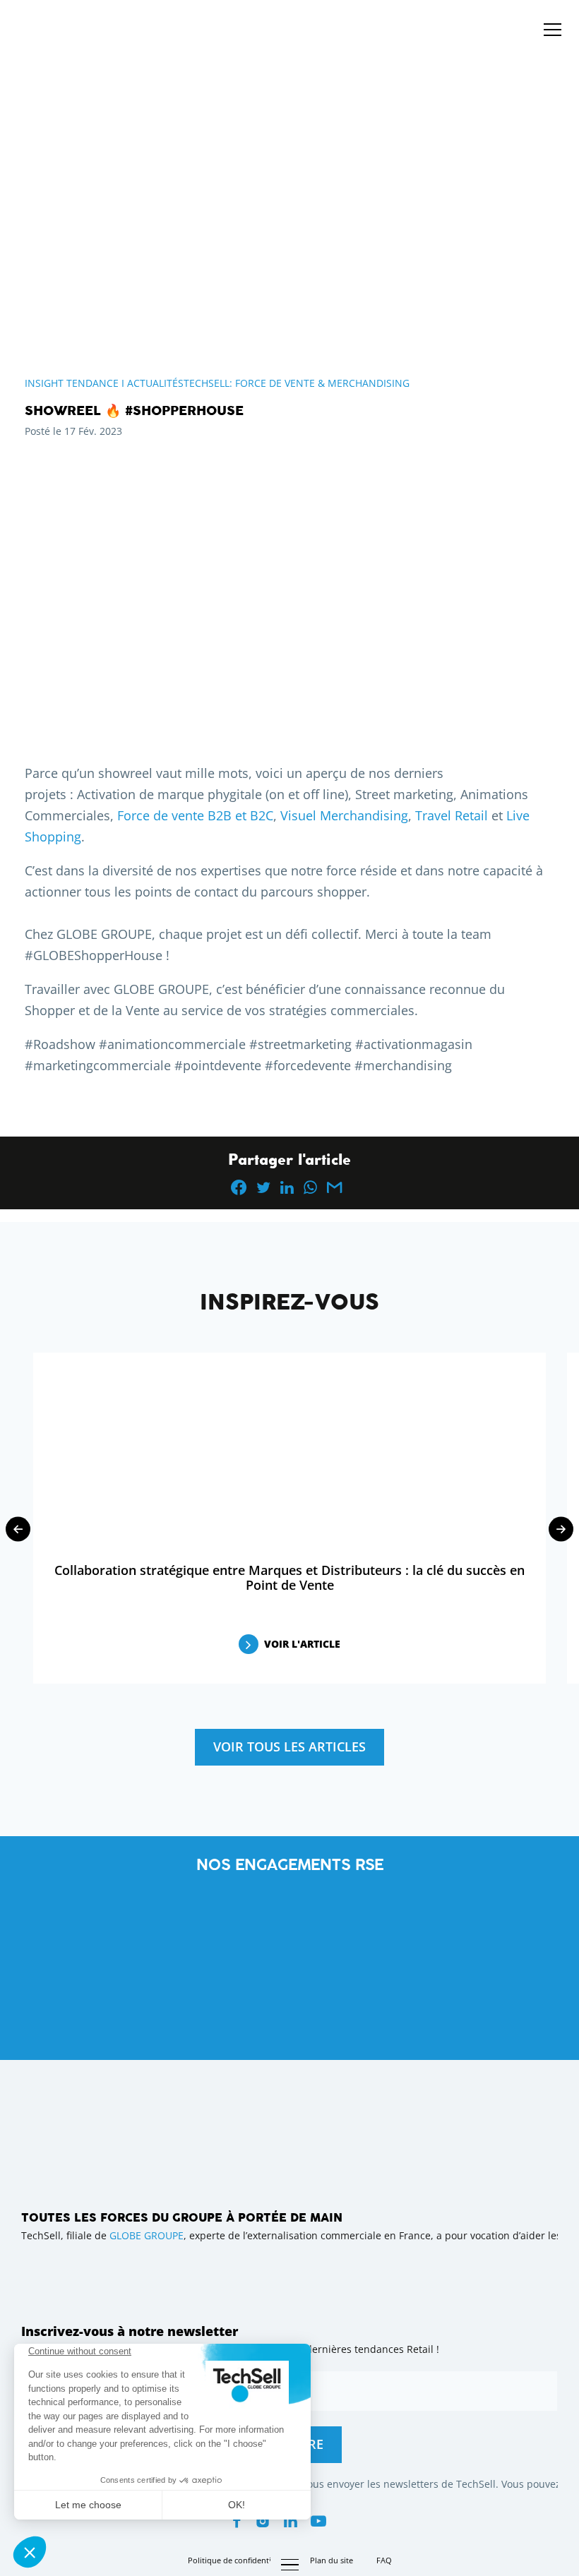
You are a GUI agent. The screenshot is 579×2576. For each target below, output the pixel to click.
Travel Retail (452, 815)
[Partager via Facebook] (239, 1187)
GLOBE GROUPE (147, 2235)
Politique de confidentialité (237, 2560)
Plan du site (332, 2560)
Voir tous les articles (289, 1747)
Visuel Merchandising (344, 815)
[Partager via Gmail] (334, 1187)
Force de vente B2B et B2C (195, 815)
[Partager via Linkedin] (287, 1187)
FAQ (384, 2560)
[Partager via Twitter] (263, 1187)
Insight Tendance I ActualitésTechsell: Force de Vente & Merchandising (217, 383)
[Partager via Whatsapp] (310, 1187)
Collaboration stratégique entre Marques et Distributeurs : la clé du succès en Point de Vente (289, 1577)
